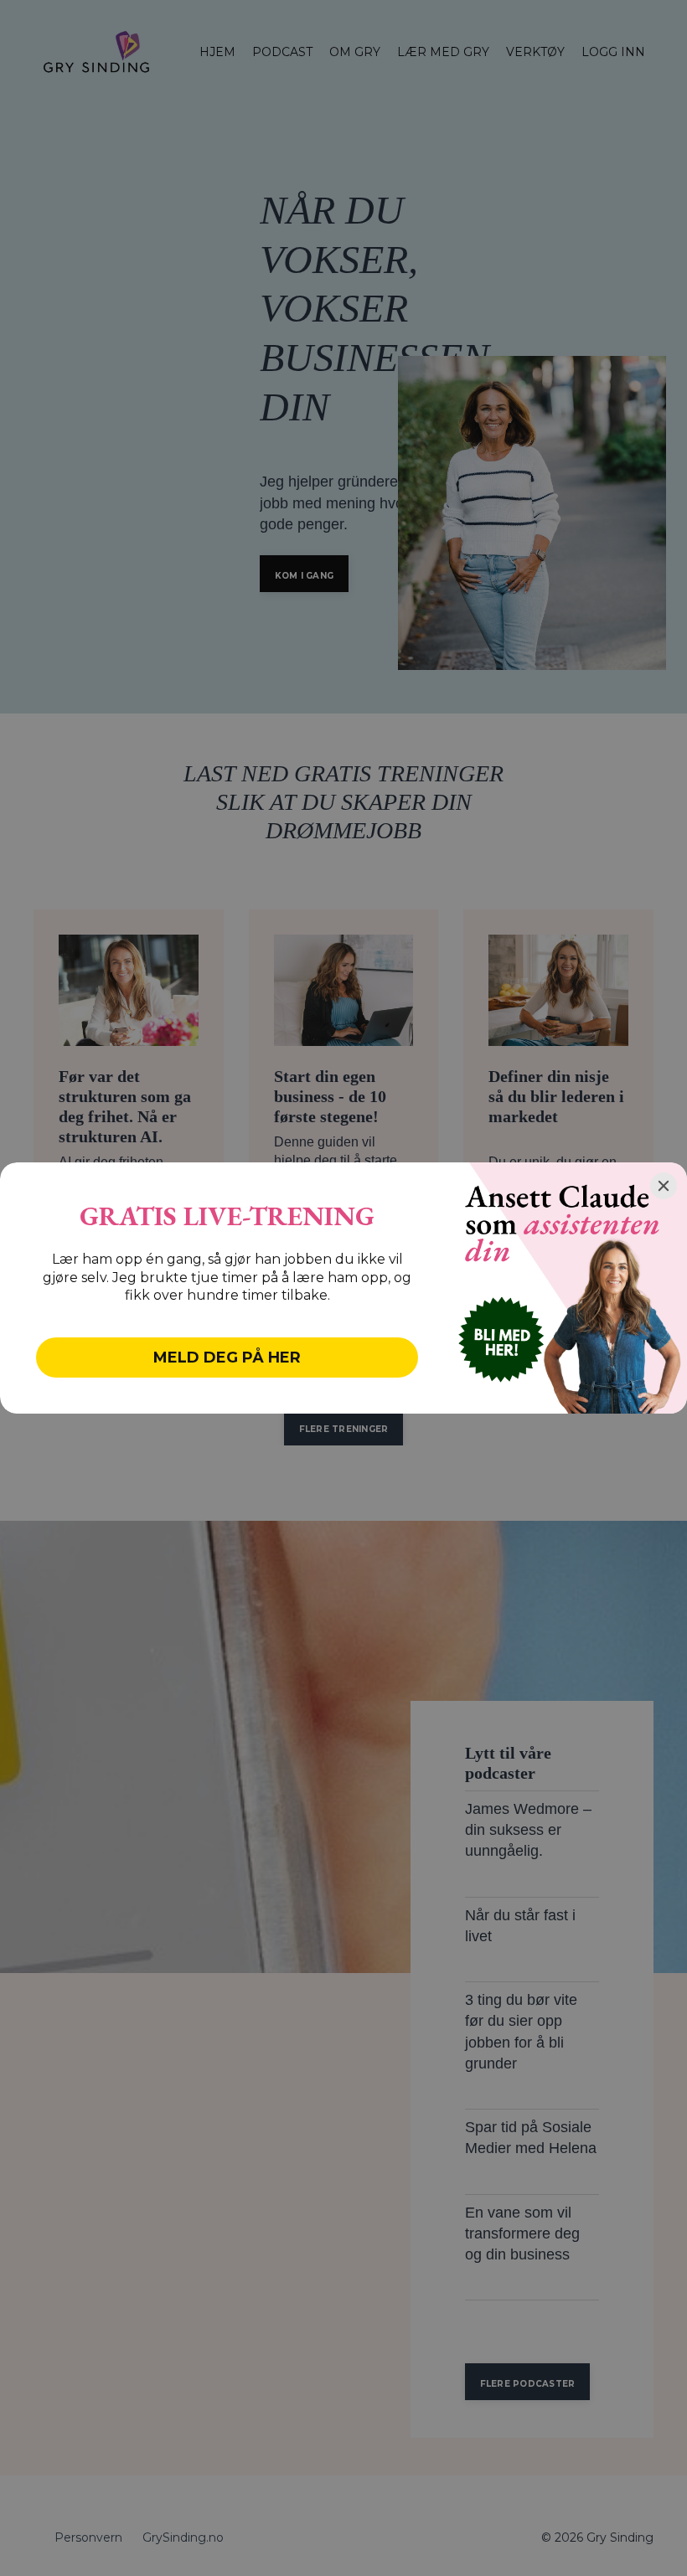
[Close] (664, 1186)
